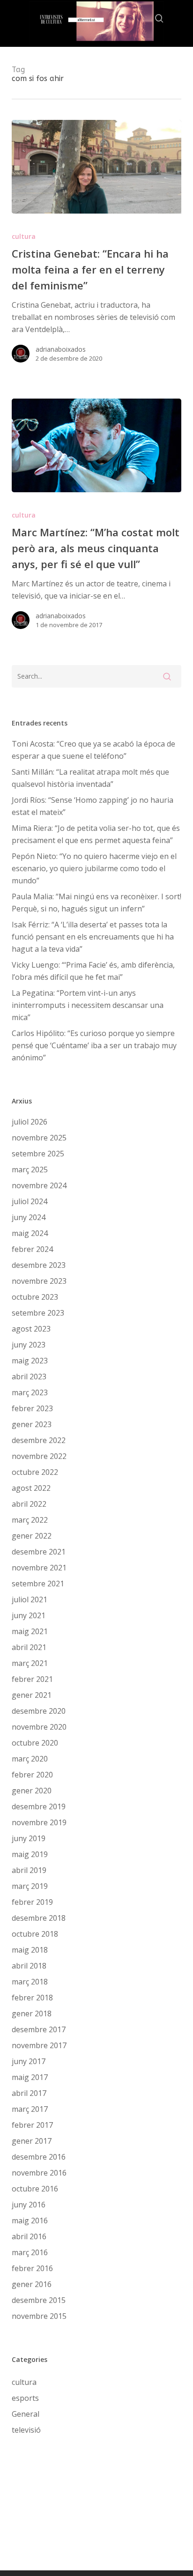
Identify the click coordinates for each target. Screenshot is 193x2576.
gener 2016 (32, 2284)
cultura (24, 236)
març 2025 (30, 1170)
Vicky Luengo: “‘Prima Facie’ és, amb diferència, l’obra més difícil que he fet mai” (93, 971)
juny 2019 (29, 1838)
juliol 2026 (30, 1122)
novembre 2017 (39, 2045)
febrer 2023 (32, 1408)
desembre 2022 (39, 1440)
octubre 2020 (35, 1743)
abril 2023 (29, 1377)
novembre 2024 (39, 1185)
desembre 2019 (39, 1806)
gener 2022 (32, 1536)
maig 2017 (30, 2077)
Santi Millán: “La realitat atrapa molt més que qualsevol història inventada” (90, 778)
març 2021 (30, 1663)
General (26, 2414)
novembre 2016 (39, 2173)
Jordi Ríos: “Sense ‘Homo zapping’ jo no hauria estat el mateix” (93, 806)
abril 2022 (29, 1504)
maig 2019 (30, 1854)
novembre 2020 (39, 1727)
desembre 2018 (39, 1918)
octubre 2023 (35, 1297)
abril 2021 (29, 1647)
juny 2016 (29, 2205)
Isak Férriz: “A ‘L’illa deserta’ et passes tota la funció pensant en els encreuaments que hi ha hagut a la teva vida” (93, 937)
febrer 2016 (32, 2268)
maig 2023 (30, 1361)
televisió (26, 2430)
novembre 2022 (39, 1456)
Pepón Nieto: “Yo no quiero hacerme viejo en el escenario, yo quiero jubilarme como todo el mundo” (94, 868)
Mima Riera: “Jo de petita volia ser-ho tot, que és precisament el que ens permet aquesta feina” (96, 834)
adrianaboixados (61, 349)
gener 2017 (32, 2141)
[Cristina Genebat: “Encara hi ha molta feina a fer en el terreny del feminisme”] (97, 167)
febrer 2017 (32, 2125)
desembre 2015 (39, 2300)
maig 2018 (30, 1950)
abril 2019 (29, 1870)
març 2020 (30, 1759)
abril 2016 (29, 2236)
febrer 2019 (32, 1902)
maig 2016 (30, 2221)
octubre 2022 (35, 1472)
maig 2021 (30, 1631)
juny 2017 (29, 2061)
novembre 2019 (39, 1822)
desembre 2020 (39, 1711)
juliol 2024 (30, 1201)
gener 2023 (32, 1424)
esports (25, 2398)
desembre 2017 (39, 2029)
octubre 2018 (35, 1934)
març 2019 (30, 1886)
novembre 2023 (39, 1281)
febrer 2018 (32, 1998)
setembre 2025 (38, 1154)
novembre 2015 (39, 2316)
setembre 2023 (38, 1313)
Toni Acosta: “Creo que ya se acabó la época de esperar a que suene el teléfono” (93, 750)
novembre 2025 (39, 1138)
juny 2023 (29, 1345)
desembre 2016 (39, 2157)
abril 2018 (29, 1966)
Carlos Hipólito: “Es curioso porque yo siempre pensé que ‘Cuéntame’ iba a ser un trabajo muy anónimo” (94, 1045)
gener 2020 (32, 1791)
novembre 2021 (39, 1568)
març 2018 (30, 1982)
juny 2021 (29, 1615)
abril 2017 (29, 2093)
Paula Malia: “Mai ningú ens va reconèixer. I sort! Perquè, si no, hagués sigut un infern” (96, 903)
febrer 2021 (32, 1679)
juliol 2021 (30, 1599)
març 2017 (30, 2109)
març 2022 (30, 1520)
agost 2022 (31, 1488)
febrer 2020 (32, 1775)
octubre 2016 (35, 2189)
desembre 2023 (39, 1265)
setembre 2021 (38, 1584)
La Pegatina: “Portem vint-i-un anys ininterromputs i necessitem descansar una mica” (88, 1005)
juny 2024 (29, 1217)
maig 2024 (30, 1233)
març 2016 (30, 2252)
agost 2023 (31, 1329)
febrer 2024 (32, 1249)
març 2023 (30, 1392)
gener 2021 (32, 1695)
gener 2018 (32, 2013)
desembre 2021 (39, 1552)
